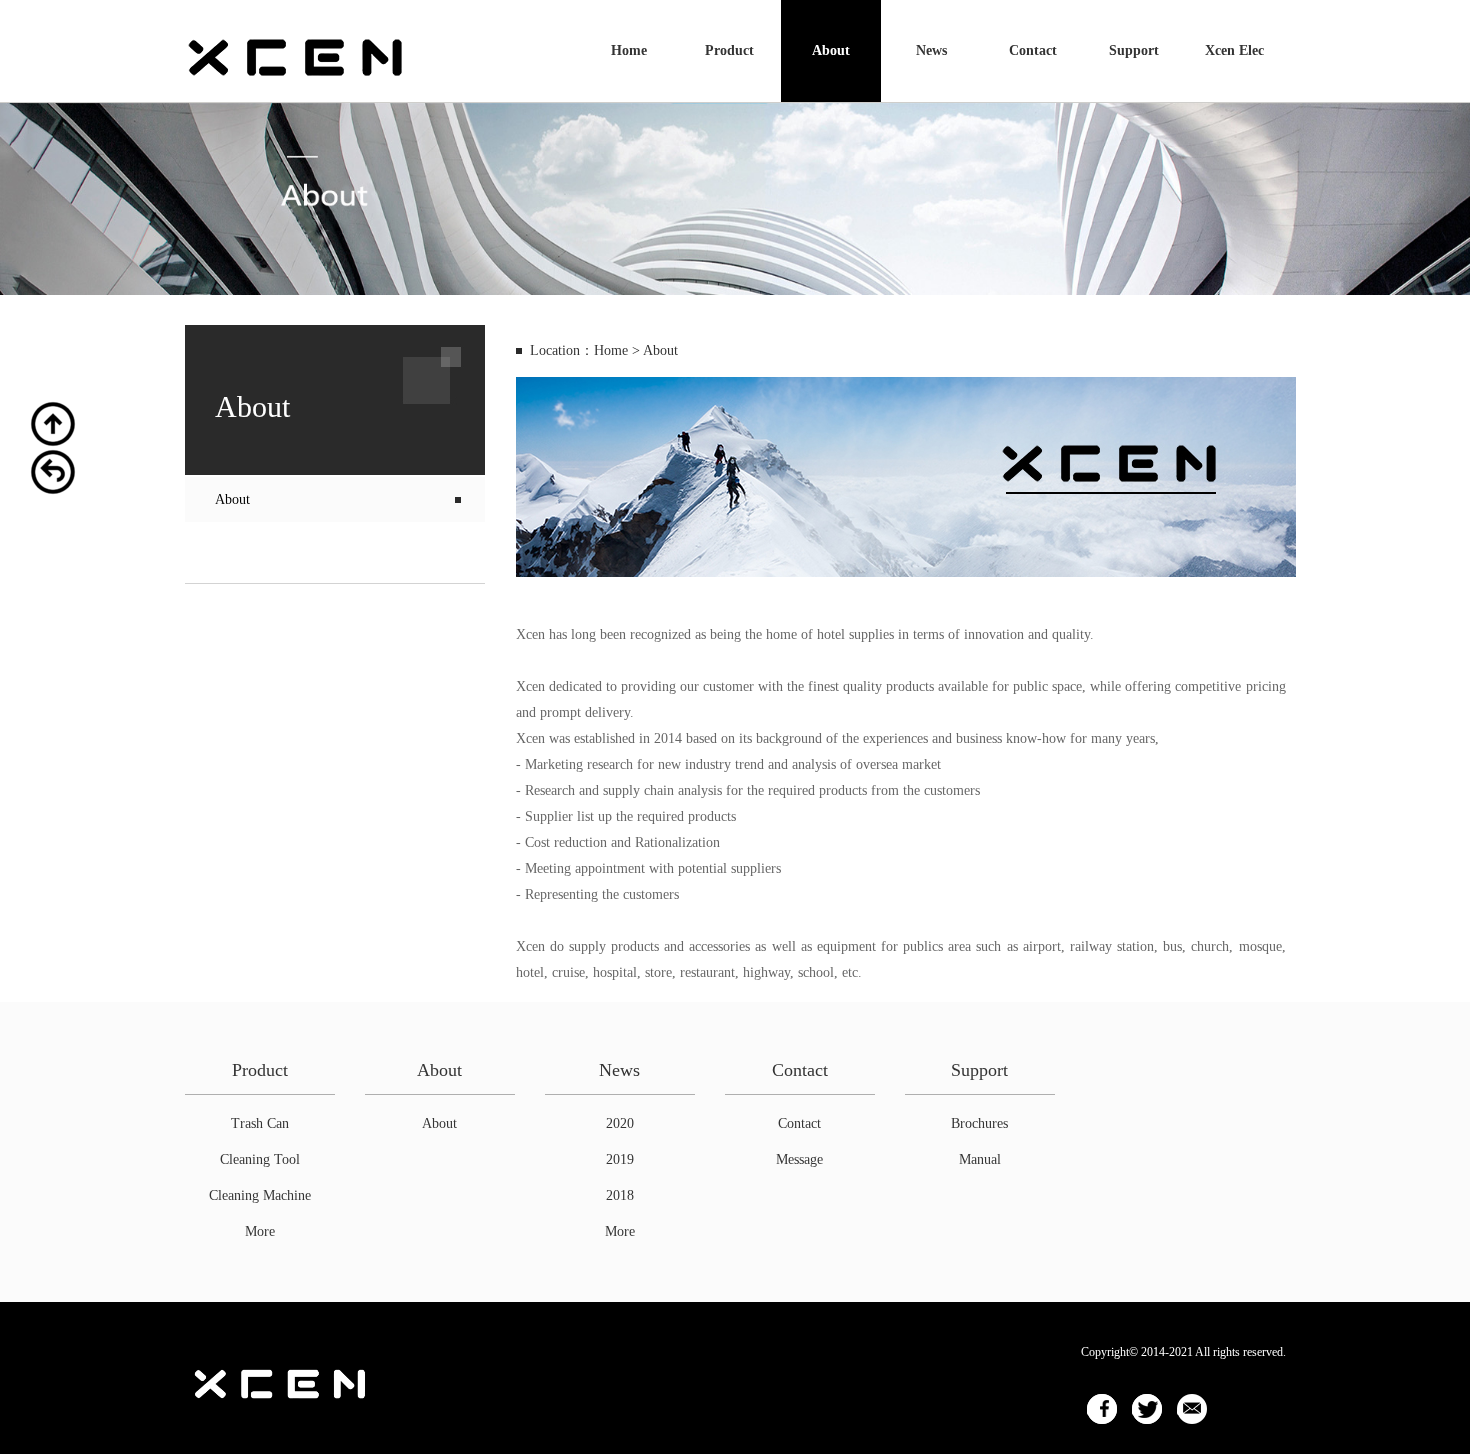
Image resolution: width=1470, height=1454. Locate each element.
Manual (980, 1159)
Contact (1033, 50)
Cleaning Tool (260, 1159)
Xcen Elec (1234, 50)
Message (799, 1159)
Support (1134, 50)
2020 (620, 1123)
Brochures (979, 1123)
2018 (620, 1195)
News (931, 50)
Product (729, 50)
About (831, 50)
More (260, 1231)
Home (629, 50)
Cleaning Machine (260, 1195)
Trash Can (260, 1123)
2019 (620, 1159)
